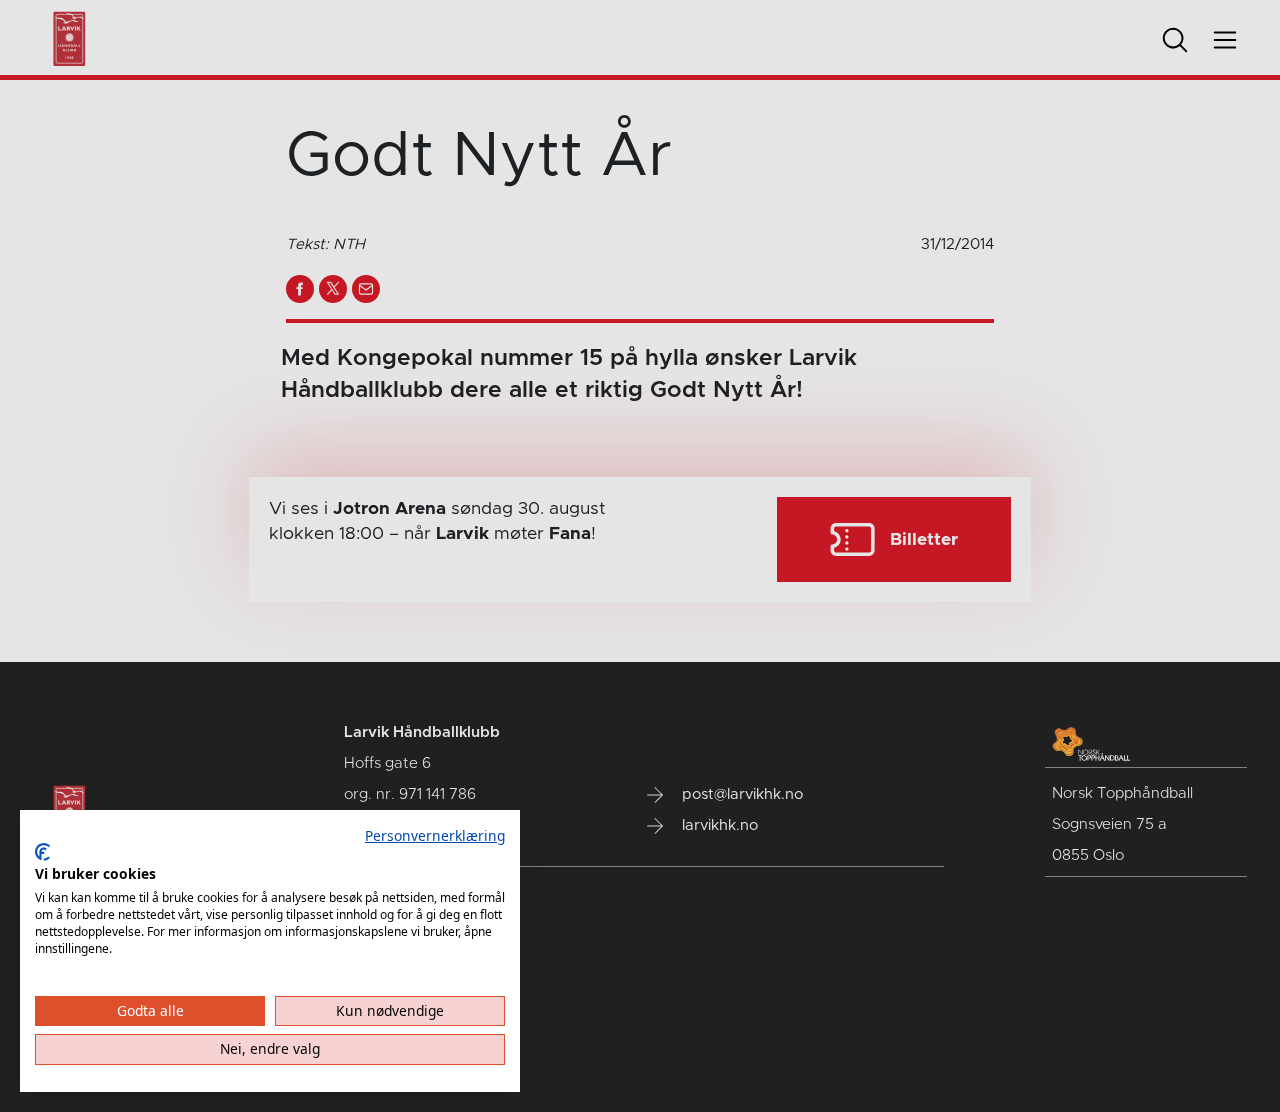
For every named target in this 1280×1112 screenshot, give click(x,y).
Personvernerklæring (435, 835)
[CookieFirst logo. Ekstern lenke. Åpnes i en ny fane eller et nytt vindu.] (42, 852)
